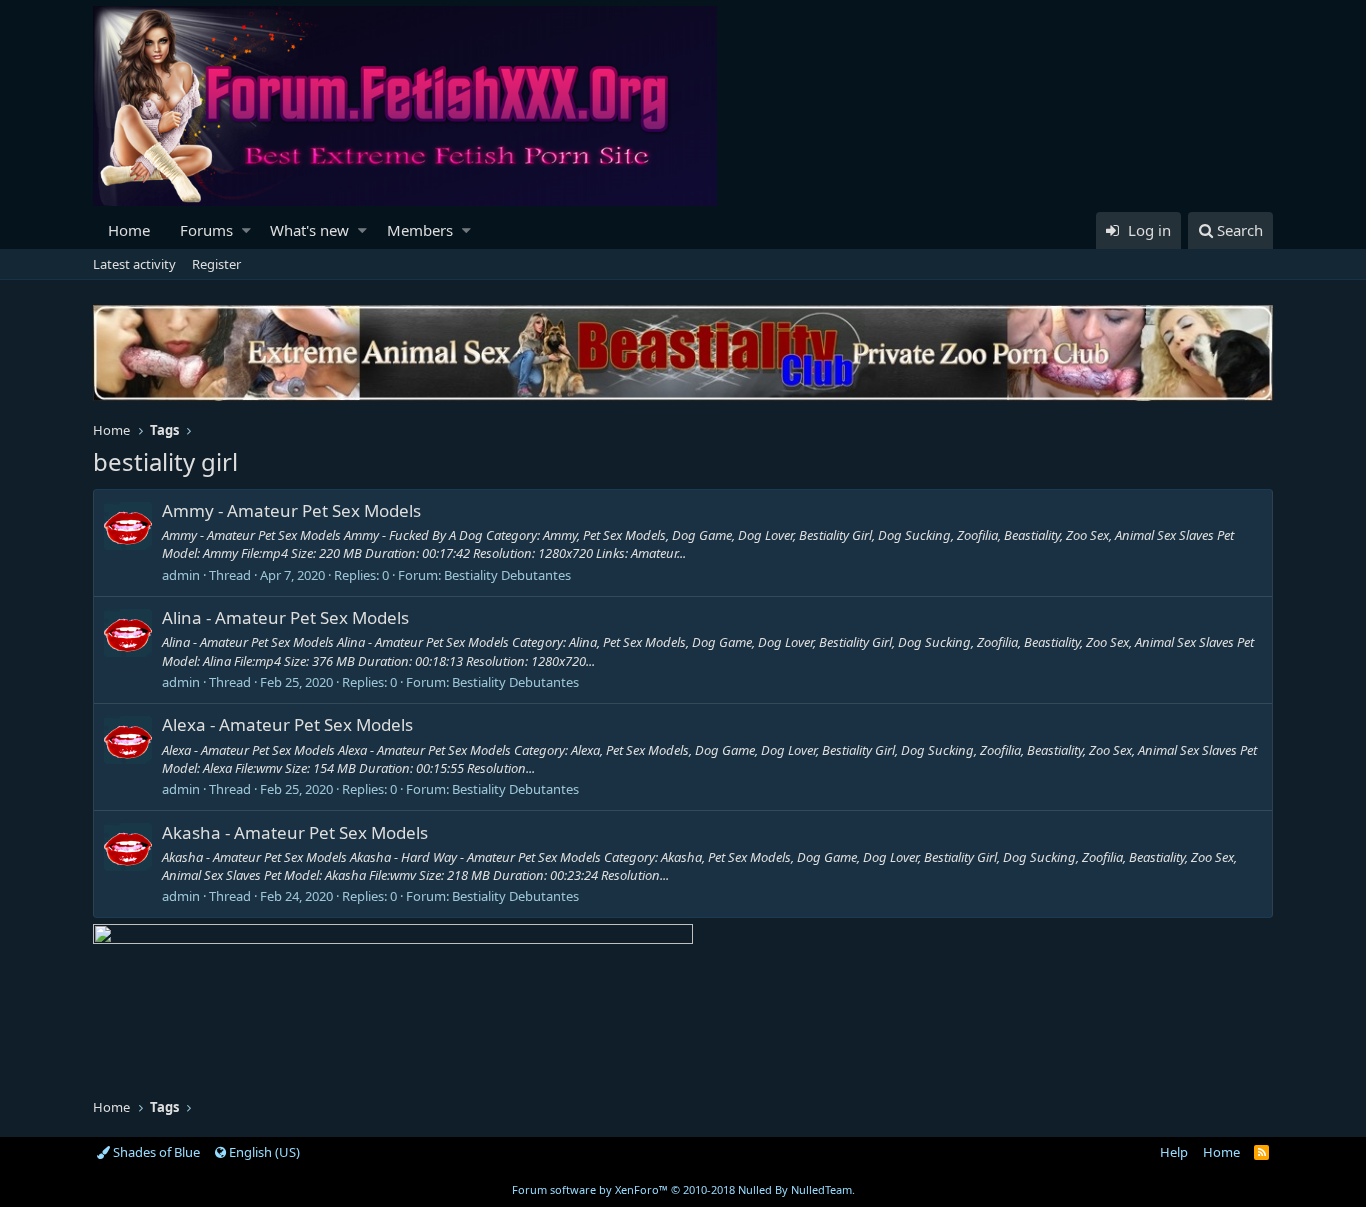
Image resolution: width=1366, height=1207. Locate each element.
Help (1174, 1152)
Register (216, 264)
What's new (309, 230)
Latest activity (134, 264)
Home (129, 230)
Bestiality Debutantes (507, 575)
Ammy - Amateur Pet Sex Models (291, 510)
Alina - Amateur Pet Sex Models (285, 617)
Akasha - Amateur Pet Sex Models (295, 832)
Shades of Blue (155, 1152)
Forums (206, 230)
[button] (246, 230)
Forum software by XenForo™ (683, 1189)
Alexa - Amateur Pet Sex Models (287, 724)
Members (420, 230)
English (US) (263, 1152)
